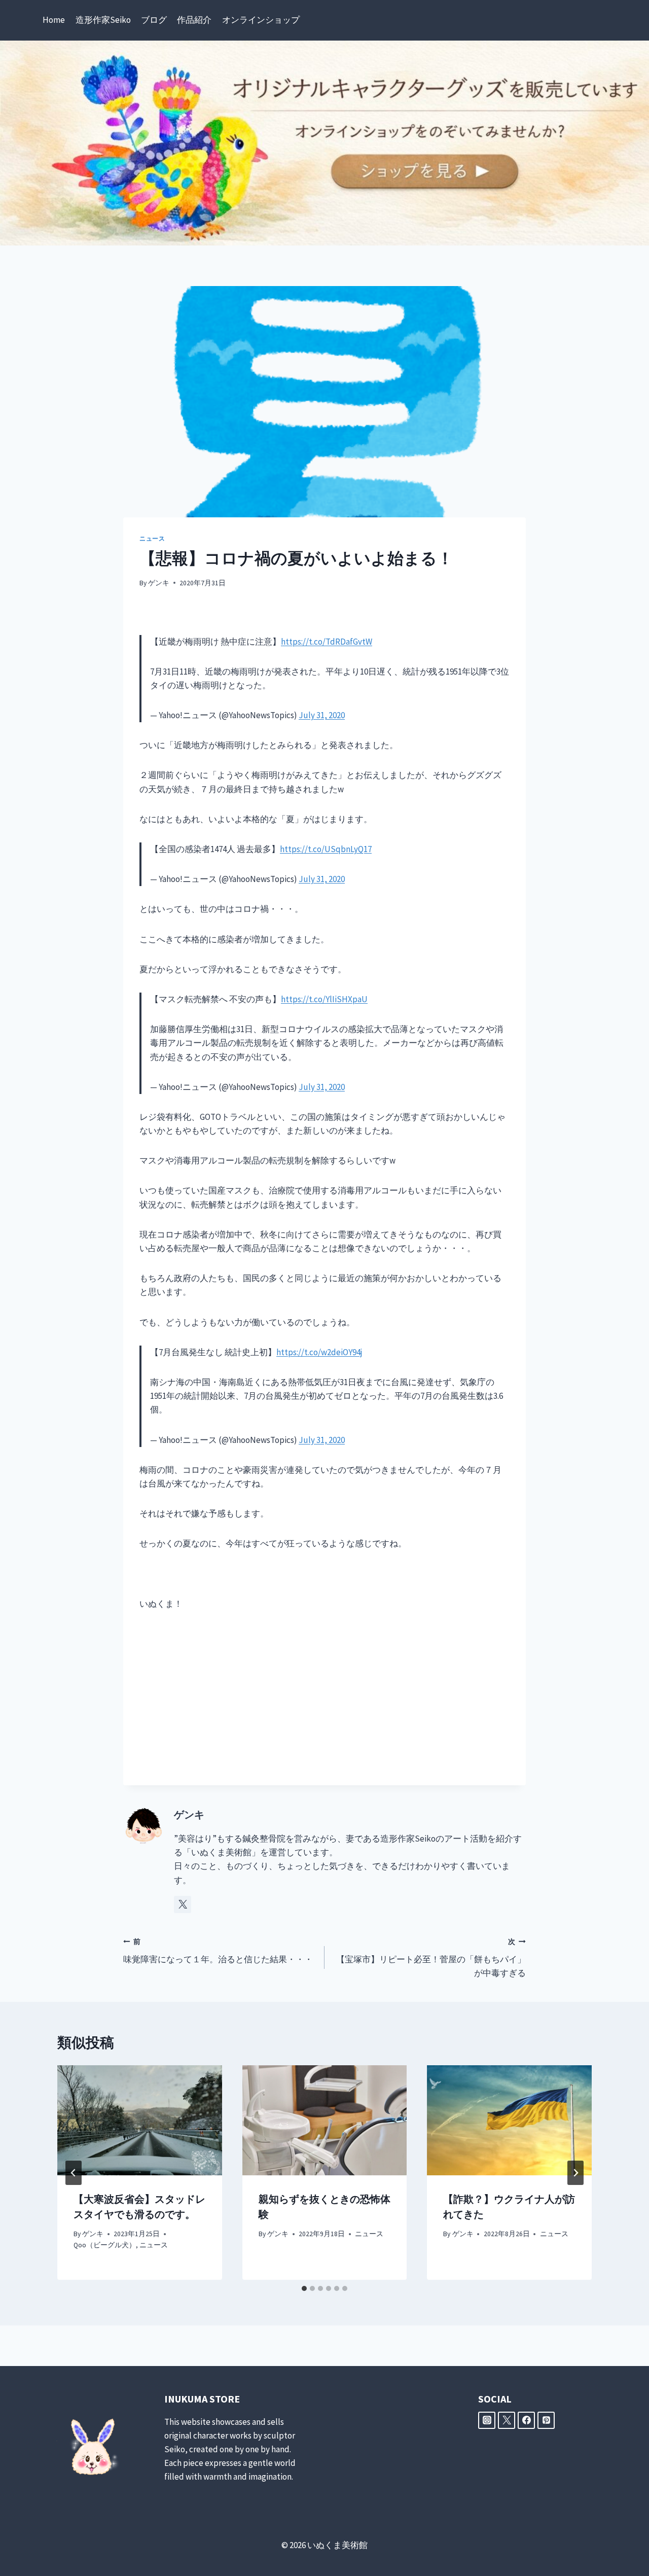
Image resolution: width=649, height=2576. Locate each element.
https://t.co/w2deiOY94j (319, 1352)
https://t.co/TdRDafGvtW (327, 642)
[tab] (304, 2288)
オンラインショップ (261, 20)
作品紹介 (194, 20)
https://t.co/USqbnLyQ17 (326, 849)
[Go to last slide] (74, 2173)
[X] (507, 2420)
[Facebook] (526, 2420)
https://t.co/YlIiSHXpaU (324, 999)
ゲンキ (159, 583)
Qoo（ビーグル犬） (105, 2245)
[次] (575, 2173)
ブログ (154, 20)
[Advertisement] (324, 1698)
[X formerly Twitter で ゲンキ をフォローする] (183, 1904)
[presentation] (140, 2120)
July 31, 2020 (322, 715)
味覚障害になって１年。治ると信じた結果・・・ (218, 1951)
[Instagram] (487, 2420)
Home (54, 20)
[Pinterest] (546, 2420)
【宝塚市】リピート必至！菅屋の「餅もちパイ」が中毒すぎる (431, 1958)
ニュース (152, 538)
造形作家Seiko (103, 20)
